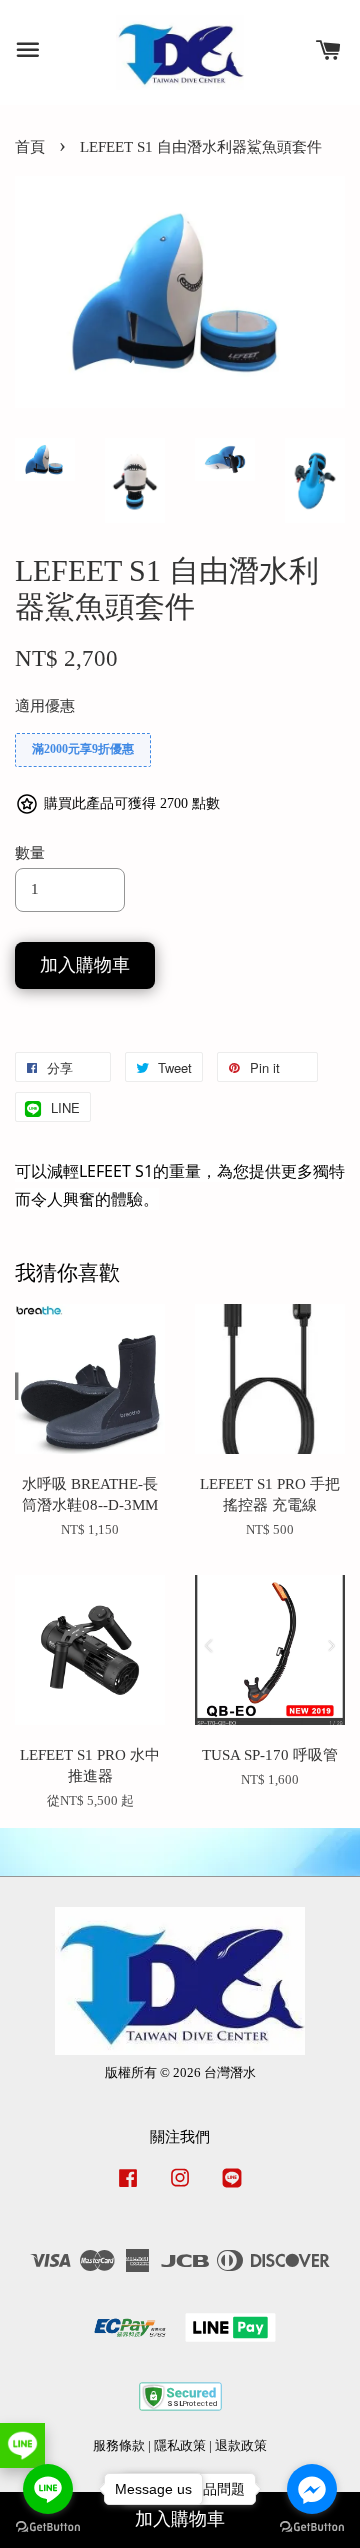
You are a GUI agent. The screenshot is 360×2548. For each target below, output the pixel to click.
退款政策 (241, 2446)
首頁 (30, 147)
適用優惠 (45, 706)
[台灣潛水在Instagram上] (180, 2188)
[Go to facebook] (312, 2489)
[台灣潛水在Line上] (232, 2188)
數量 (30, 853)
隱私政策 (180, 2446)
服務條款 (119, 2446)
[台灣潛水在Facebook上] (128, 2188)
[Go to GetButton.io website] (312, 2527)
